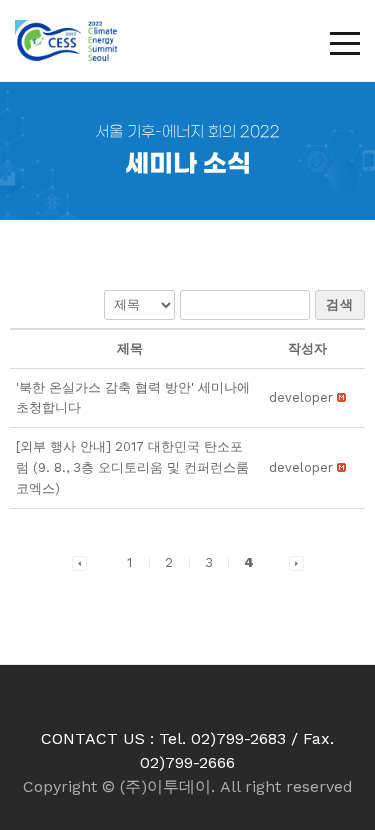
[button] (301, 397)
